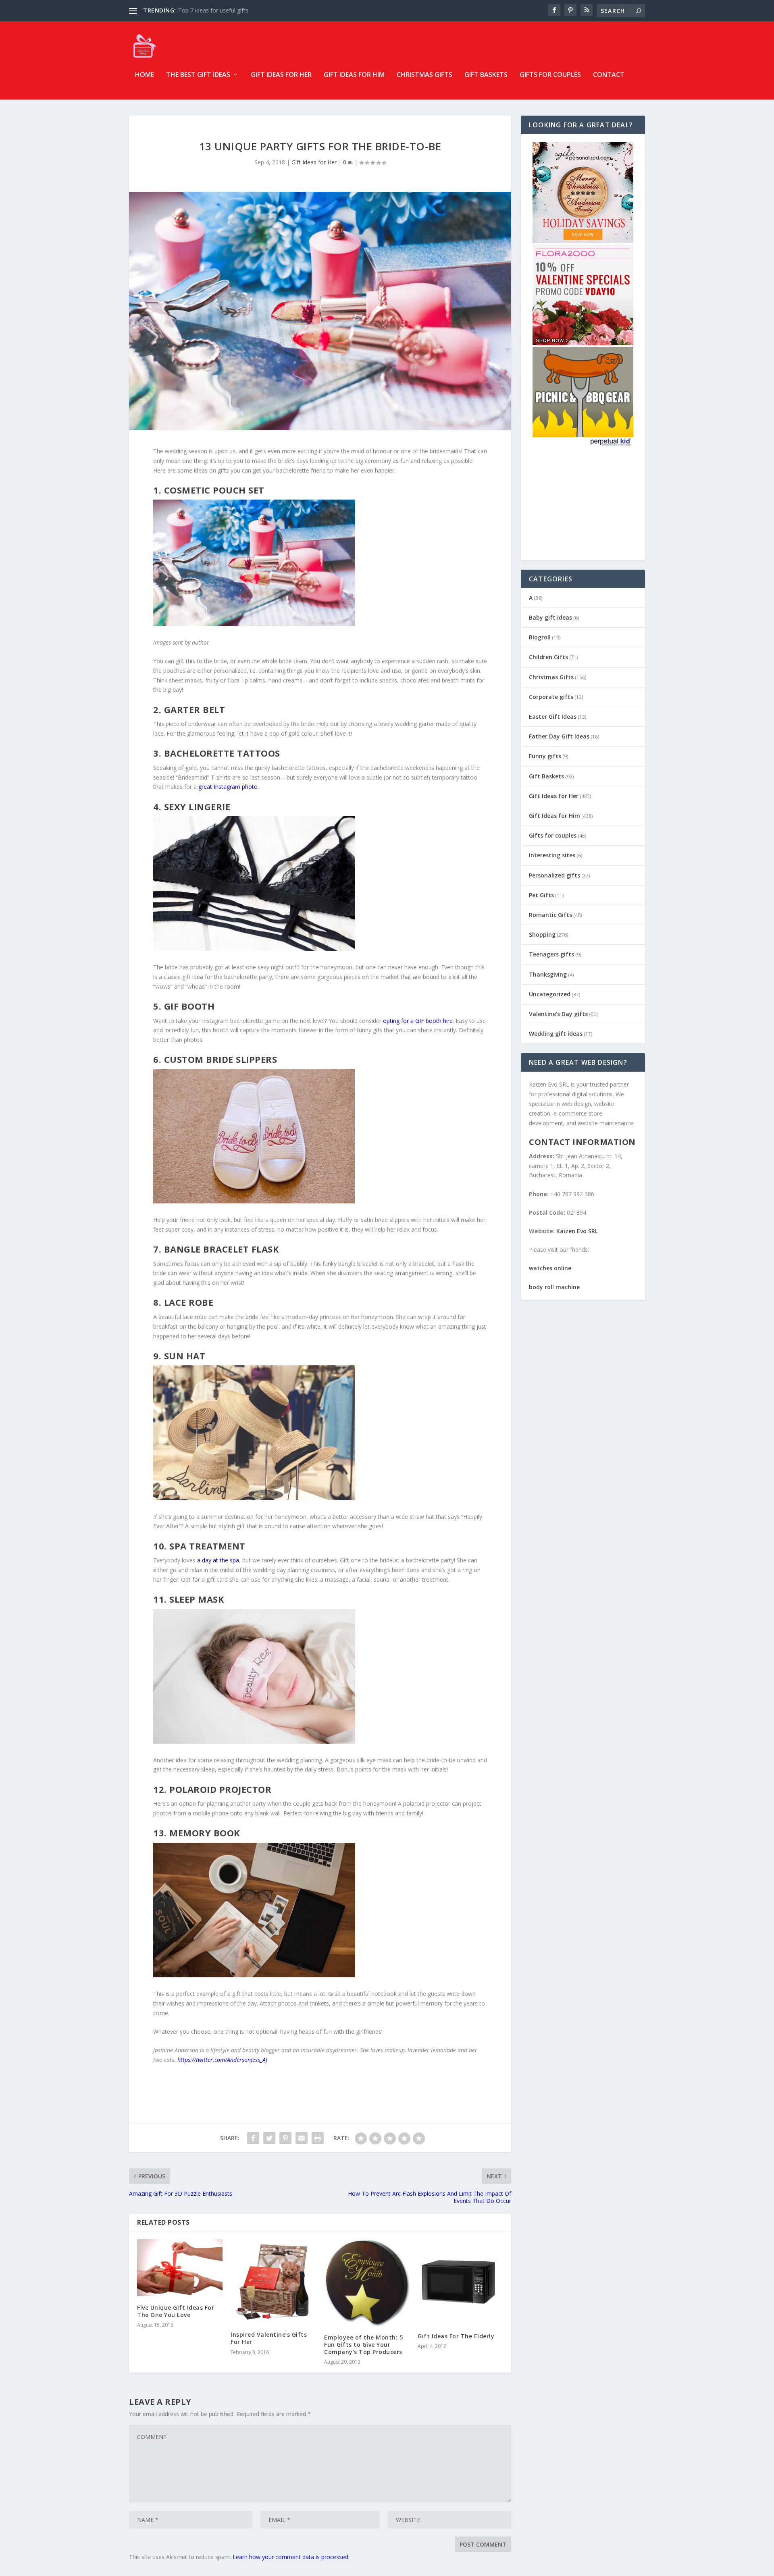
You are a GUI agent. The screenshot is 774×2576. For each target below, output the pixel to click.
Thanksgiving (548, 974)
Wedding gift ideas (556, 1034)
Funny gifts (545, 756)
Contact (609, 75)
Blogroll (540, 637)
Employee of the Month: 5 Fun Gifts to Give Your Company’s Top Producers (363, 2345)
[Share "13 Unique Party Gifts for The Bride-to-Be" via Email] (302, 2138)
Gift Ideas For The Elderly (456, 2336)
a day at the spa (218, 1560)
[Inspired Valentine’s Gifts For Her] (273, 2281)
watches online (550, 1268)
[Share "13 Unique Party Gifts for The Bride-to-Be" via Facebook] (253, 2138)
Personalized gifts (554, 875)
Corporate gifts (551, 697)
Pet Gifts (541, 895)
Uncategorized (550, 994)
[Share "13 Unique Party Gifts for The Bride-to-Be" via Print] (318, 2138)
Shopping (542, 934)
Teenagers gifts (551, 954)
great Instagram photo (228, 787)
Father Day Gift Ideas (559, 736)
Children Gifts (548, 657)
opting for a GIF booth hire (418, 1021)
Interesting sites (552, 855)
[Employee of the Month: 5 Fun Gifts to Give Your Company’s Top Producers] (367, 2283)
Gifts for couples (550, 75)
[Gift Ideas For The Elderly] (460, 2282)
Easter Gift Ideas (553, 717)
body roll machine (554, 1287)
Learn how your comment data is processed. (291, 2557)
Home (145, 75)
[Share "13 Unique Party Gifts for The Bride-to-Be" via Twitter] (269, 2138)
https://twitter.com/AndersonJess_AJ (222, 2060)
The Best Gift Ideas (198, 75)
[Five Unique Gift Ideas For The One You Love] (180, 2268)
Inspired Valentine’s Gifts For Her (269, 2338)
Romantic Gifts (550, 915)
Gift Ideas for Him (354, 75)
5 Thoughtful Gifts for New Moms (223, 10)
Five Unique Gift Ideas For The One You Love (176, 2311)
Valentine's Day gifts (558, 1014)
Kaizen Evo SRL (577, 1231)
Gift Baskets (486, 75)
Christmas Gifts (424, 75)
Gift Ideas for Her (281, 75)
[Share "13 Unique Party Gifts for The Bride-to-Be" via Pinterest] (285, 2138)
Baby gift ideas (550, 617)
